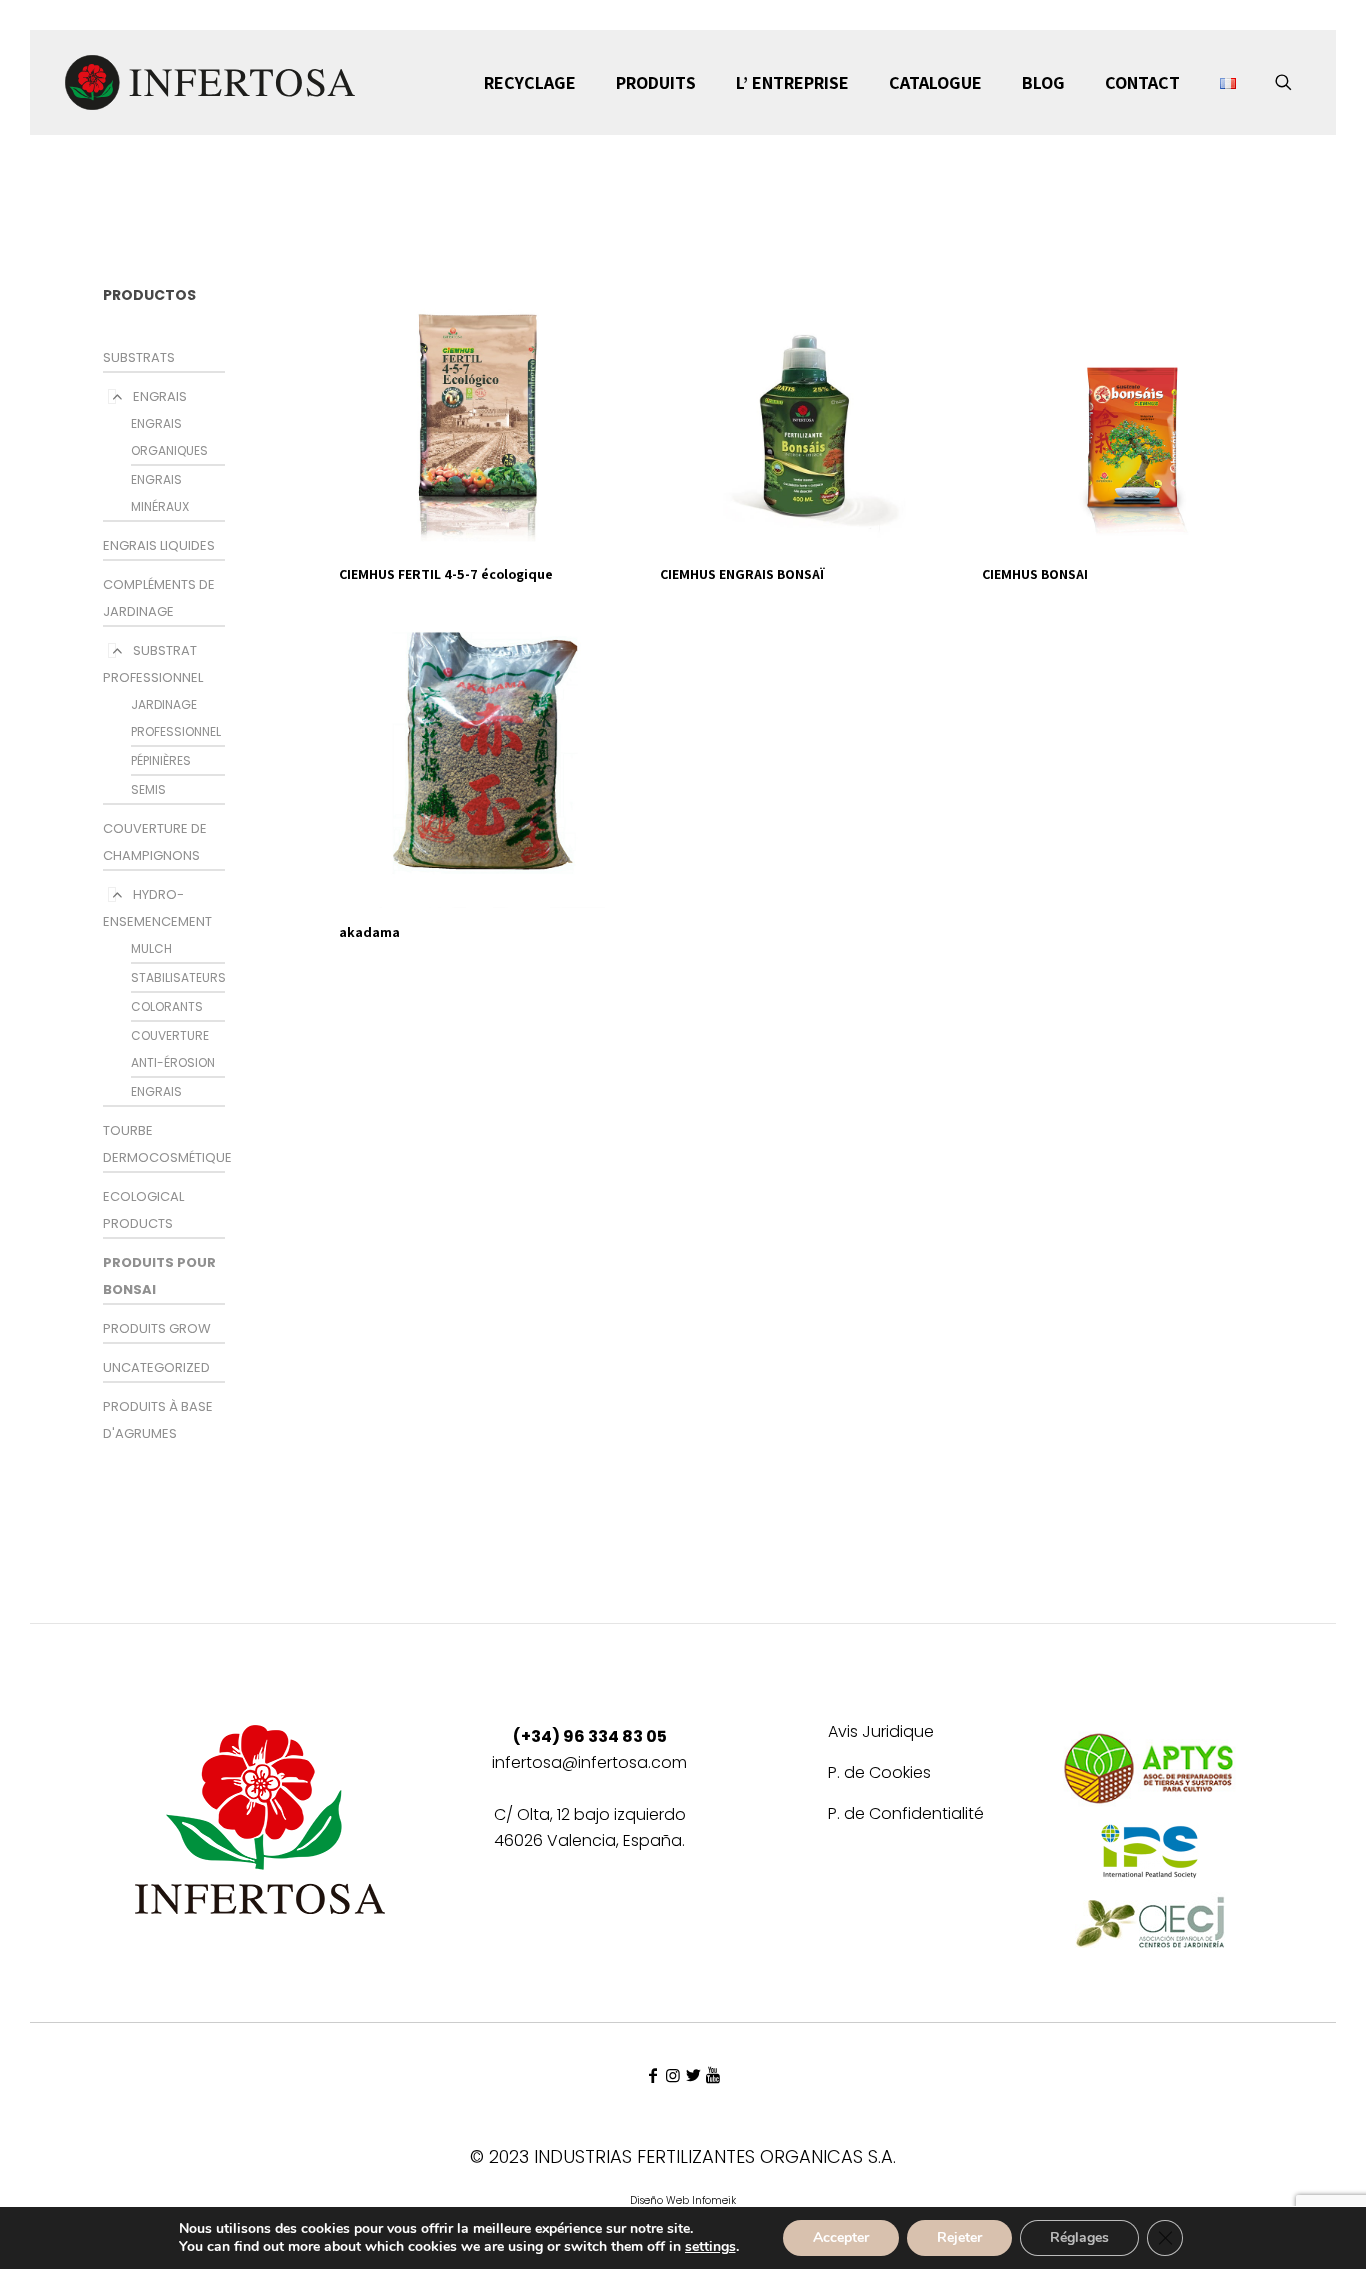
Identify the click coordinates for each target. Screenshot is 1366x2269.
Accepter (841, 2237)
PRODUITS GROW (157, 1328)
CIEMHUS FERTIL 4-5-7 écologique (446, 574)
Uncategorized (156, 1367)
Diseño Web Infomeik (683, 2200)
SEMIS (148, 789)
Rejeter (959, 2237)
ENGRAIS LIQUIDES (159, 545)
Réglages (1079, 2237)
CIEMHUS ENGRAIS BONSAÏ (742, 574)
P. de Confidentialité (906, 1815)
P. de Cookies (879, 1774)
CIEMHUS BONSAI (1035, 574)
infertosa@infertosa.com (589, 1762)
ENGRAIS (160, 396)
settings (710, 2247)
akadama (369, 932)
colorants (167, 1006)
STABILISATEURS (178, 977)
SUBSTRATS (139, 357)
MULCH (151, 948)
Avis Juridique (881, 1733)
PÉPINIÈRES (161, 760)
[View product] (613, 276)
